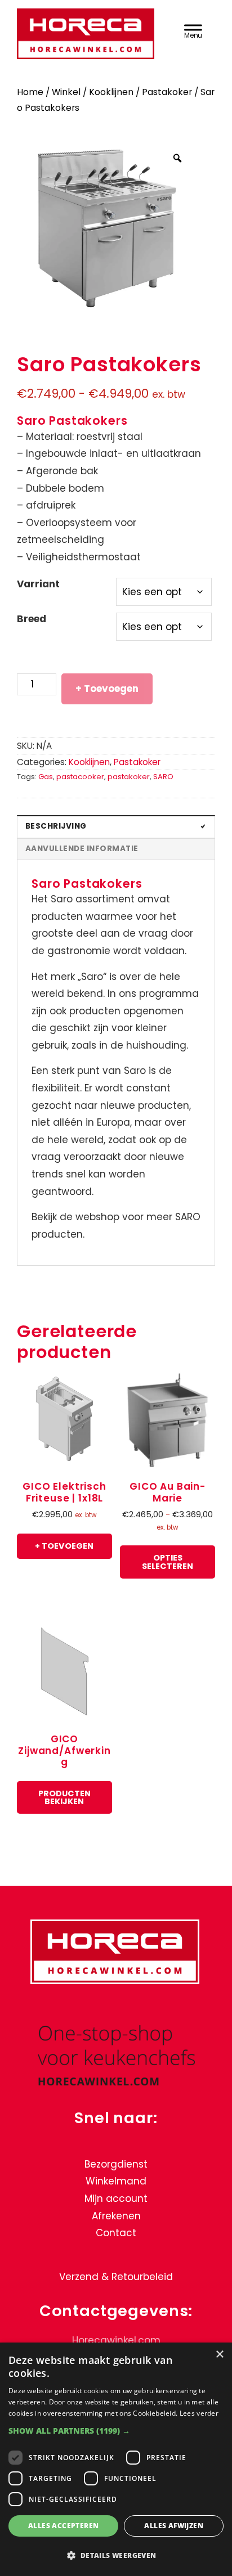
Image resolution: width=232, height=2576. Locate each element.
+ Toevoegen (107, 689)
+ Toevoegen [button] (64, 1546)
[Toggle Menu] (193, 30)
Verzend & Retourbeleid (116, 2277)
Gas (46, 777)
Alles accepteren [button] (63, 2526)
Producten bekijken (64, 1797)
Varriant (38, 584)
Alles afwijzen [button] (174, 2526)
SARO (163, 777)
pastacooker (80, 777)
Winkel (66, 92)
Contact (116, 2233)
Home (30, 92)
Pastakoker (167, 92)
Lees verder (199, 2413)
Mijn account (116, 2199)
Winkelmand (116, 2182)
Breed (32, 619)
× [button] (219, 2355)
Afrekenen (116, 2216)
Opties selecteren (168, 1562)
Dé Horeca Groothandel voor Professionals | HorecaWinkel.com (87, 35)
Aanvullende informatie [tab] (82, 849)
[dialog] (116, 2459)
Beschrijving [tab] (56, 826)
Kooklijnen (111, 92)
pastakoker (129, 777)
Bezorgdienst (116, 2164)
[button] (116, 2431)
